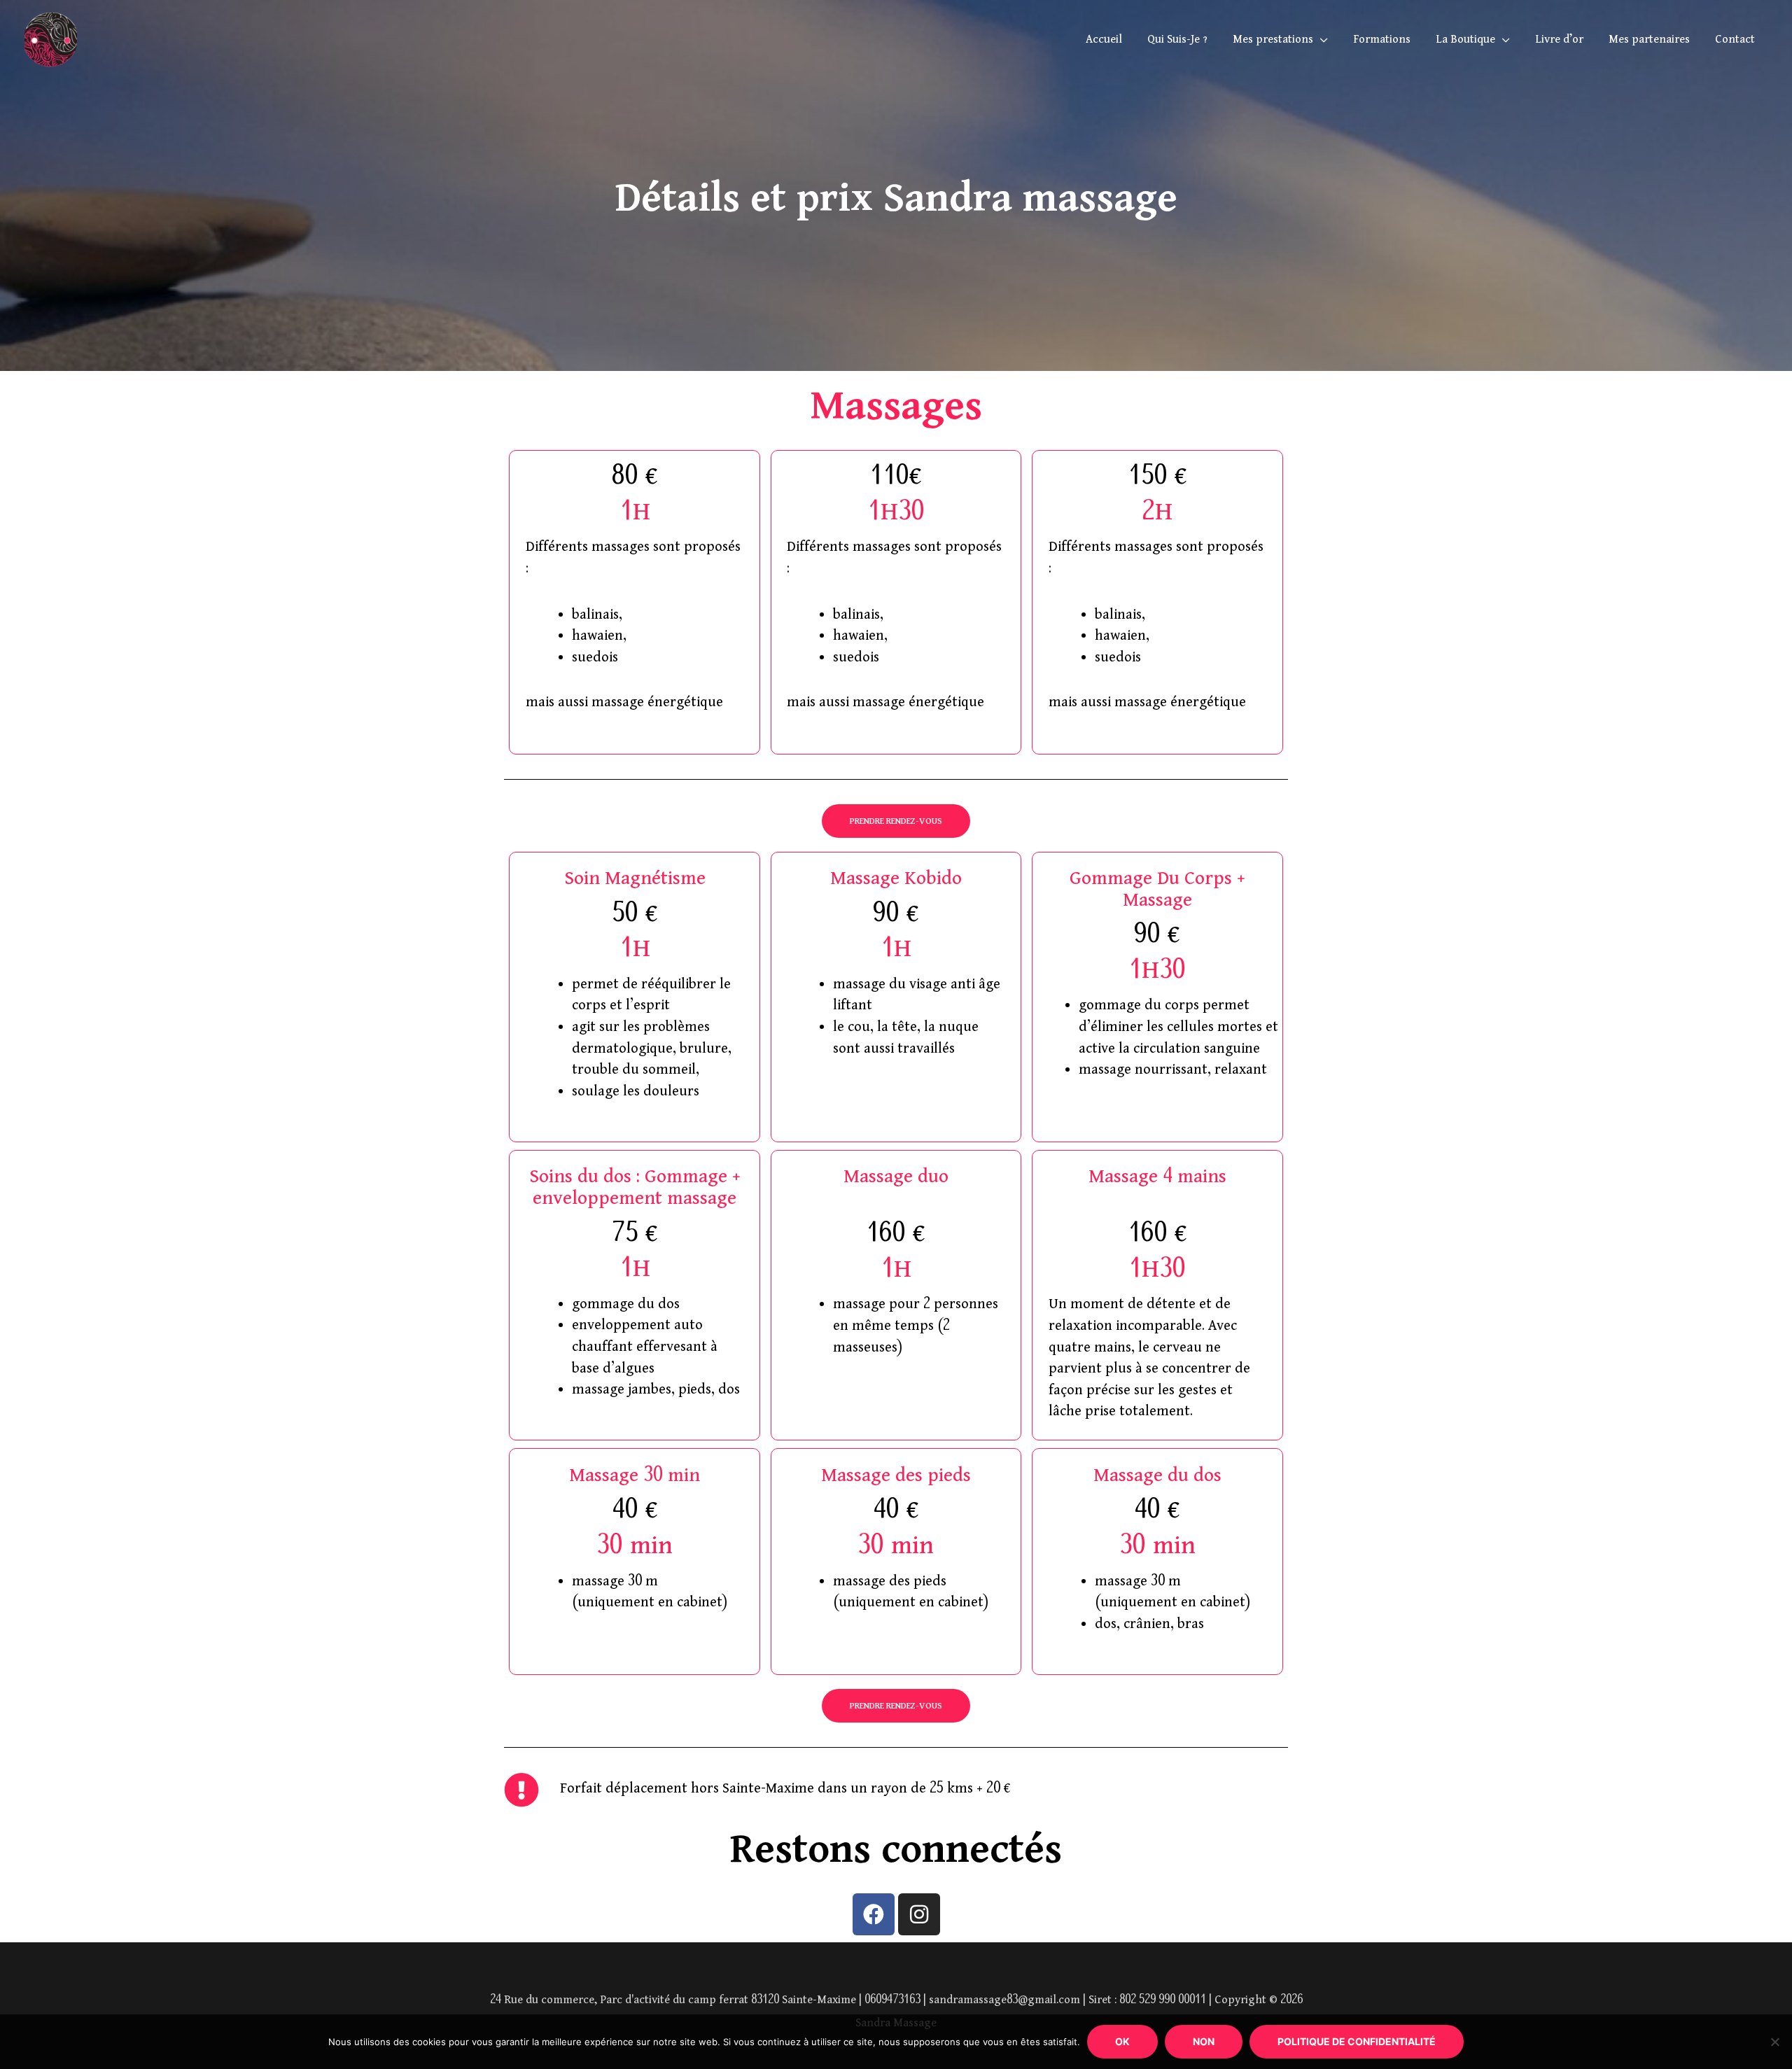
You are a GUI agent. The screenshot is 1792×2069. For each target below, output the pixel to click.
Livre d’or (1559, 40)
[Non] (1774, 2042)
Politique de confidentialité (1357, 2041)
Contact (1735, 40)
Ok (1122, 2041)
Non (1204, 2041)
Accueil (1104, 40)
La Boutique (1465, 40)
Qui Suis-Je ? (1177, 40)
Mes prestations (1273, 40)
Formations (1382, 40)
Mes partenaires (1649, 40)
